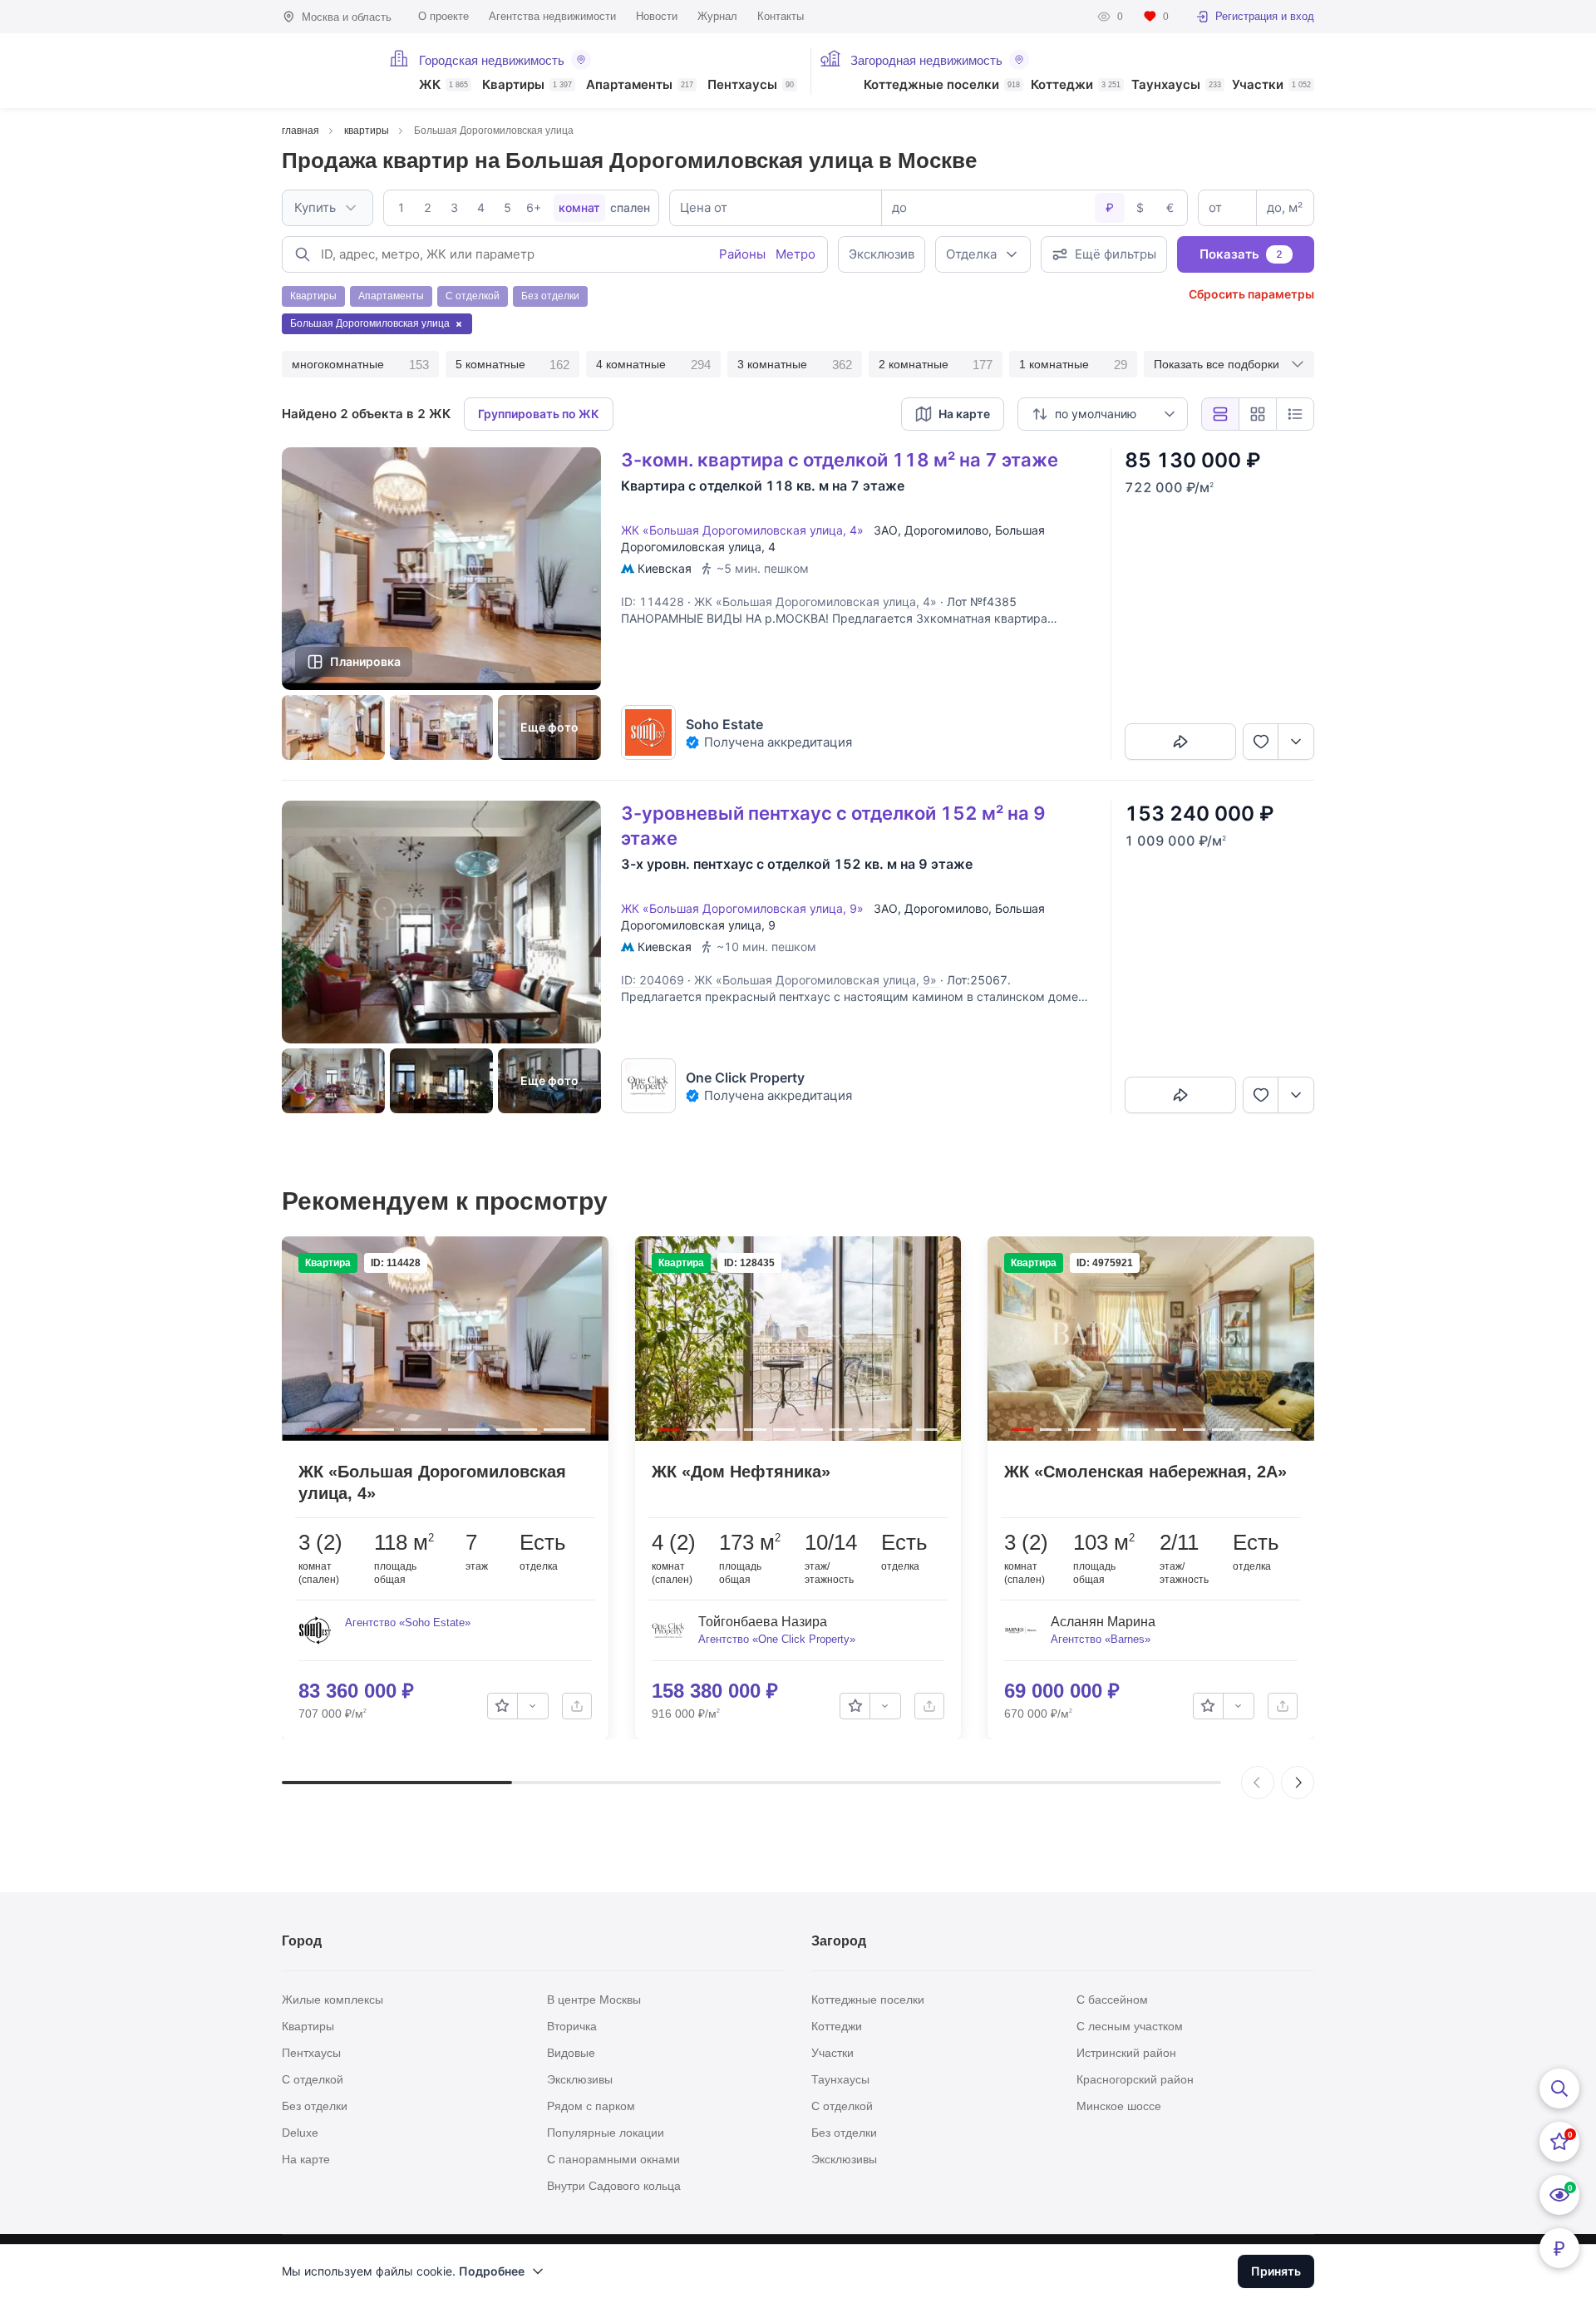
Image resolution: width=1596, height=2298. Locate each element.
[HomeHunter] (325, 71)
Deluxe (300, 2133)
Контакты (781, 16)
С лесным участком (1130, 2026)
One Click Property (745, 1077)
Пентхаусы (751, 85)
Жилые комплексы (332, 2000)
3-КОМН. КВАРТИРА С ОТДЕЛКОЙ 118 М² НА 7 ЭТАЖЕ (840, 460)
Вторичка (572, 2026)
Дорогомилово (946, 530)
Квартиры (527, 85)
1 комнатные (1073, 365)
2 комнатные (936, 365)
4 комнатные (653, 365)
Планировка (365, 661)
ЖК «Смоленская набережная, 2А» (1145, 1472)
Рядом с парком (591, 2106)
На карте (306, 2159)
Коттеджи (1076, 85)
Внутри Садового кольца (614, 2186)
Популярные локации (606, 2133)
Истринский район (1126, 2053)
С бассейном (1112, 2000)
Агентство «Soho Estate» (408, 1622)
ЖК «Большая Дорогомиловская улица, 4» (746, 530)
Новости (657, 16)
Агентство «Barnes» (1101, 1639)
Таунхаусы (1176, 85)
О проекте (443, 16)
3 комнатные (795, 365)
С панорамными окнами (613, 2159)
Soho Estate (724, 724)
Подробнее (492, 2271)
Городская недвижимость (492, 60)
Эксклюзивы (580, 2079)
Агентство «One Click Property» (777, 1639)
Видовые (571, 2053)
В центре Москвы (594, 2000)
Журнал (717, 16)
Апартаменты (640, 85)
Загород (839, 1941)
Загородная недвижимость (926, 60)
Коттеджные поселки (942, 85)
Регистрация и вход (1265, 16)
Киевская (665, 568)
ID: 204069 (653, 980)
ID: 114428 (653, 602)
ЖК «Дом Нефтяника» (741, 1472)
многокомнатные (360, 365)
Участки (1271, 85)
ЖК (443, 85)
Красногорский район (1135, 2079)
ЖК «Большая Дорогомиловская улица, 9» (746, 908)
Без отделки (315, 2106)
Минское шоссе (1119, 2106)
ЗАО (886, 530)
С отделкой (313, 2079)
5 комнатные (513, 365)
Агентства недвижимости (552, 16)
